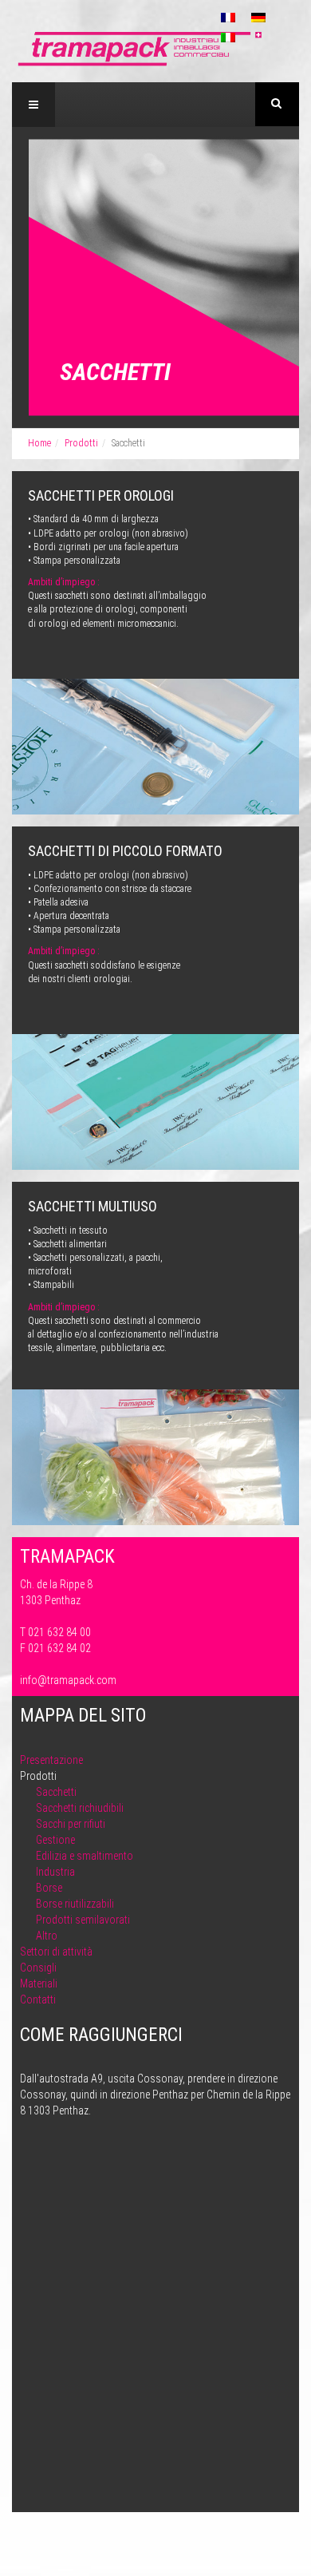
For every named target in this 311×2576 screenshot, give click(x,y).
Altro (47, 1936)
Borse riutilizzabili (75, 1904)
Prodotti (81, 443)
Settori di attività (56, 1952)
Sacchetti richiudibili (80, 1808)
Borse (49, 1888)
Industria (55, 1872)
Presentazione (51, 1760)
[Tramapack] (140, 48)
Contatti (38, 1999)
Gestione (55, 1840)
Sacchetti (56, 1792)
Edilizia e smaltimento (85, 1856)
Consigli (38, 1968)
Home (39, 443)
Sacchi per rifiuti (71, 1824)
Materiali (39, 1984)
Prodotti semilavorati (83, 1920)
